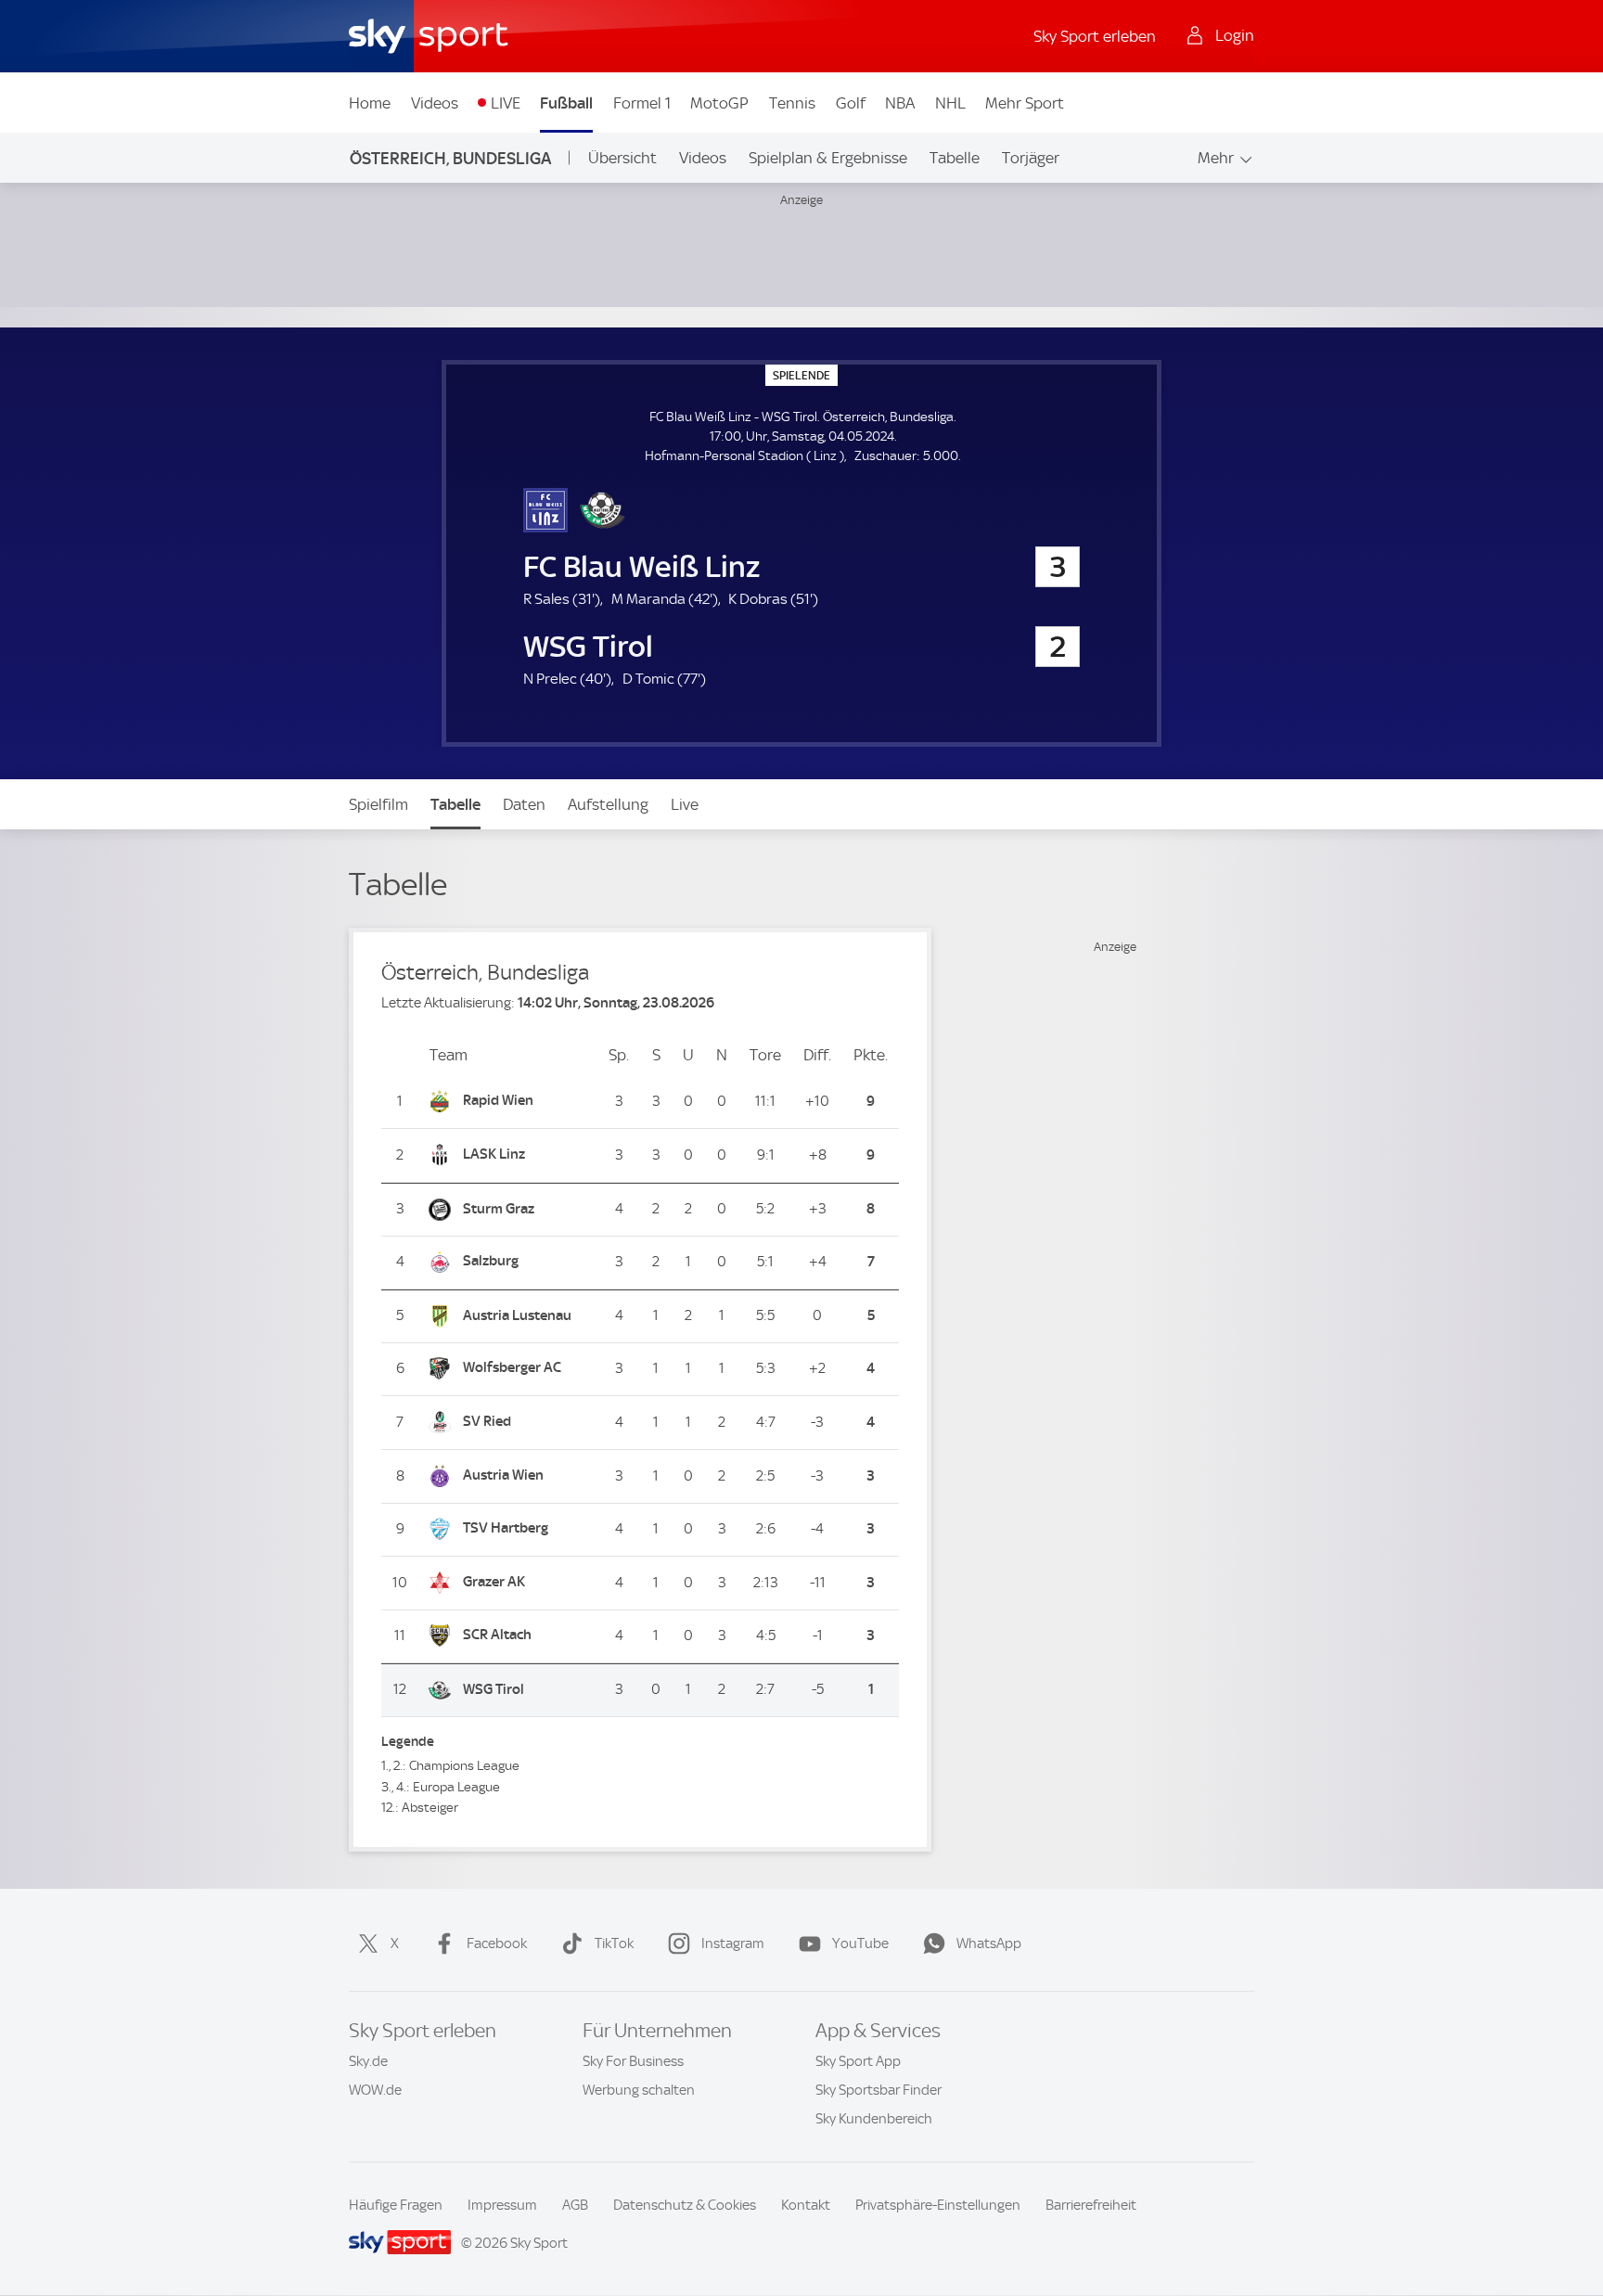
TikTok (614, 1943)
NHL (950, 103)
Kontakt (806, 2205)
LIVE (506, 103)
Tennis (792, 103)
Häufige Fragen (396, 2205)
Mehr (1216, 158)
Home (370, 103)
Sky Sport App (858, 2061)
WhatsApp (989, 1943)
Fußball (566, 103)
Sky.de (368, 2061)
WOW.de (375, 2090)
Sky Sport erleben (1095, 36)
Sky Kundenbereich (874, 2119)
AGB (575, 2205)
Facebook (497, 1943)
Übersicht (622, 158)
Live (685, 804)
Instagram (733, 1943)
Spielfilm (378, 804)
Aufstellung (608, 804)
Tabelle (955, 158)
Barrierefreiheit (1091, 2205)
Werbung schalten (639, 2090)
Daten (524, 804)
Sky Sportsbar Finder (878, 2090)
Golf (851, 103)
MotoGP (719, 103)
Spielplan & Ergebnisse (828, 158)
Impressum (502, 2205)
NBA (900, 103)
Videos (435, 103)
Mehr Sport (1025, 103)
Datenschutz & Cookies (685, 2205)
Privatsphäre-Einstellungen (938, 2205)
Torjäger (1031, 158)
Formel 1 (642, 103)
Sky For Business (633, 2061)
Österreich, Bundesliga (450, 158)
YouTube (860, 1943)
